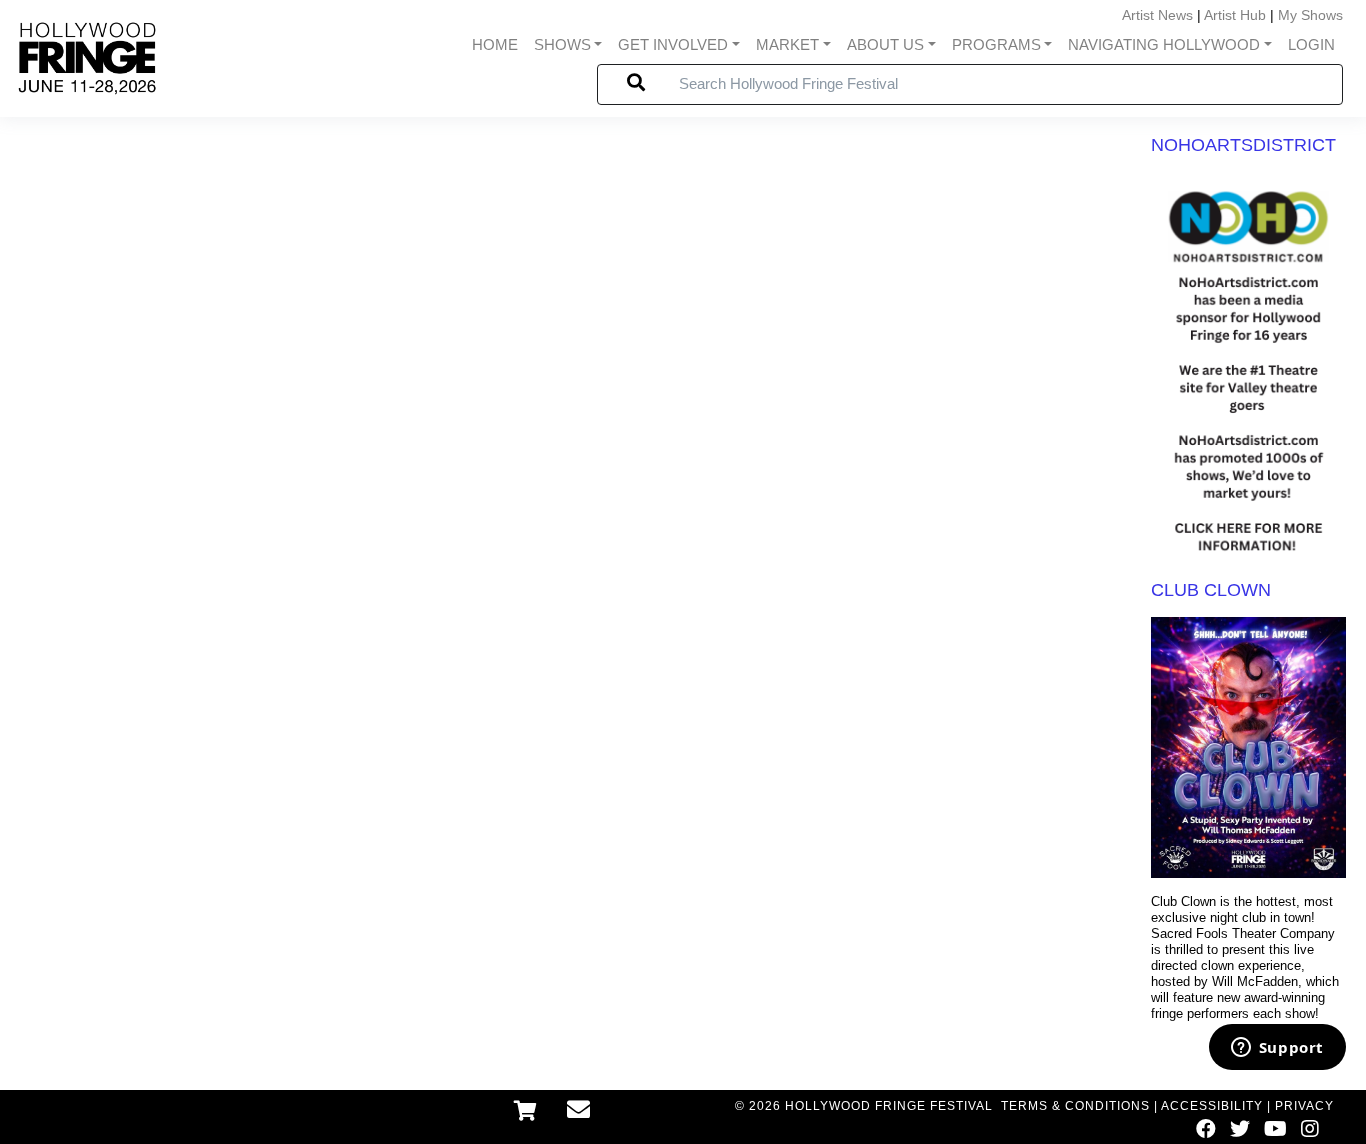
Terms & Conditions (1075, 1106)
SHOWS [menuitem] (562, 45)
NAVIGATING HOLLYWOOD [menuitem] (1164, 45)
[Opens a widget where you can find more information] (1277, 1049)
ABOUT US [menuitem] (885, 45)
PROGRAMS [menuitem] (996, 45)
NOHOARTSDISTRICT (1243, 145)
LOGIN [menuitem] (1311, 45)
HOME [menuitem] (495, 45)
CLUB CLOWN (1211, 590)
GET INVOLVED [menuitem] (673, 45)
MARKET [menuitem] (787, 45)
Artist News (1157, 15)
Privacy (1304, 1106)
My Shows (1310, 15)
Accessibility (1212, 1106)
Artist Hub (1235, 15)
